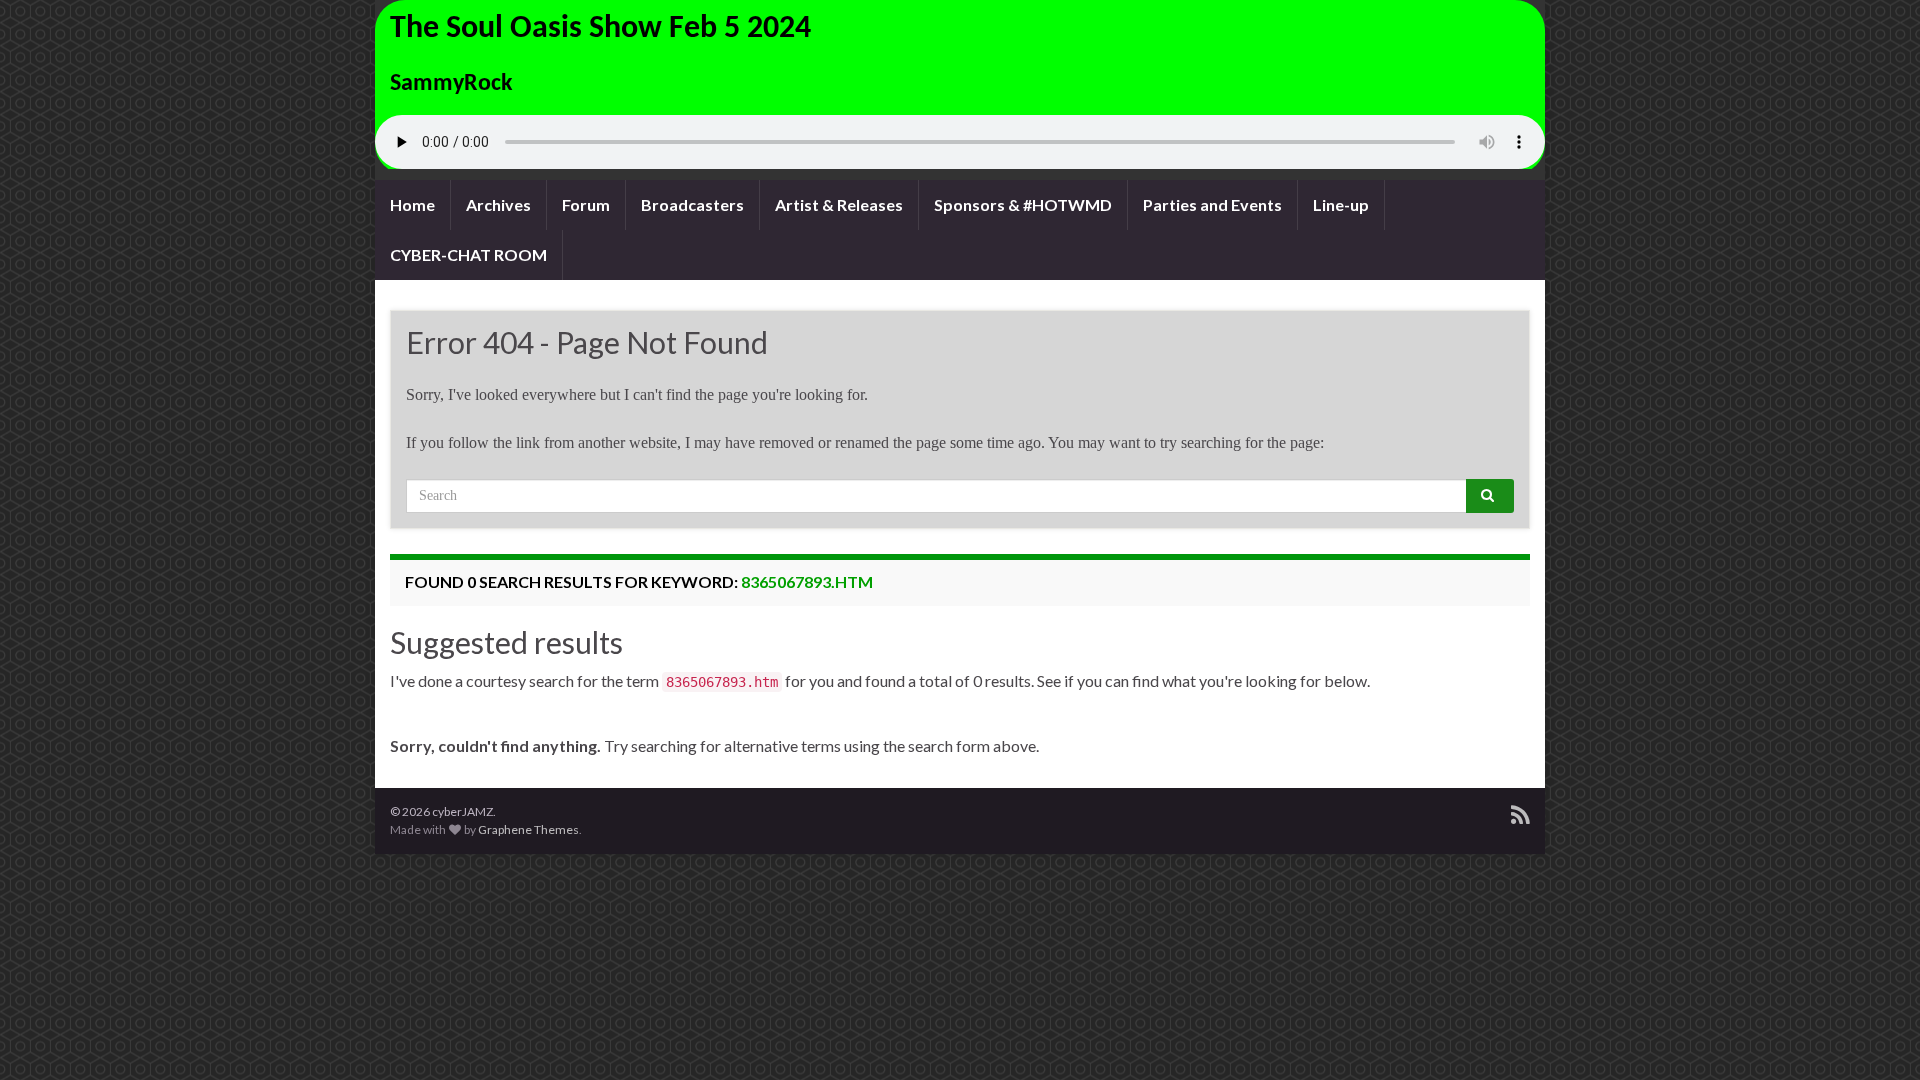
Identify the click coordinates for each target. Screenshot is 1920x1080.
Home (412, 204)
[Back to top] (1875, 1035)
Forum (586, 204)
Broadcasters (692, 204)
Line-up (1341, 204)
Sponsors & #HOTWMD (1023, 204)
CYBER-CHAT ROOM (468, 254)
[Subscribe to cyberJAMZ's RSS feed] (1520, 811)
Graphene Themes (528, 829)
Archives (498, 204)
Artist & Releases (839, 204)
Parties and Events (1212, 204)
